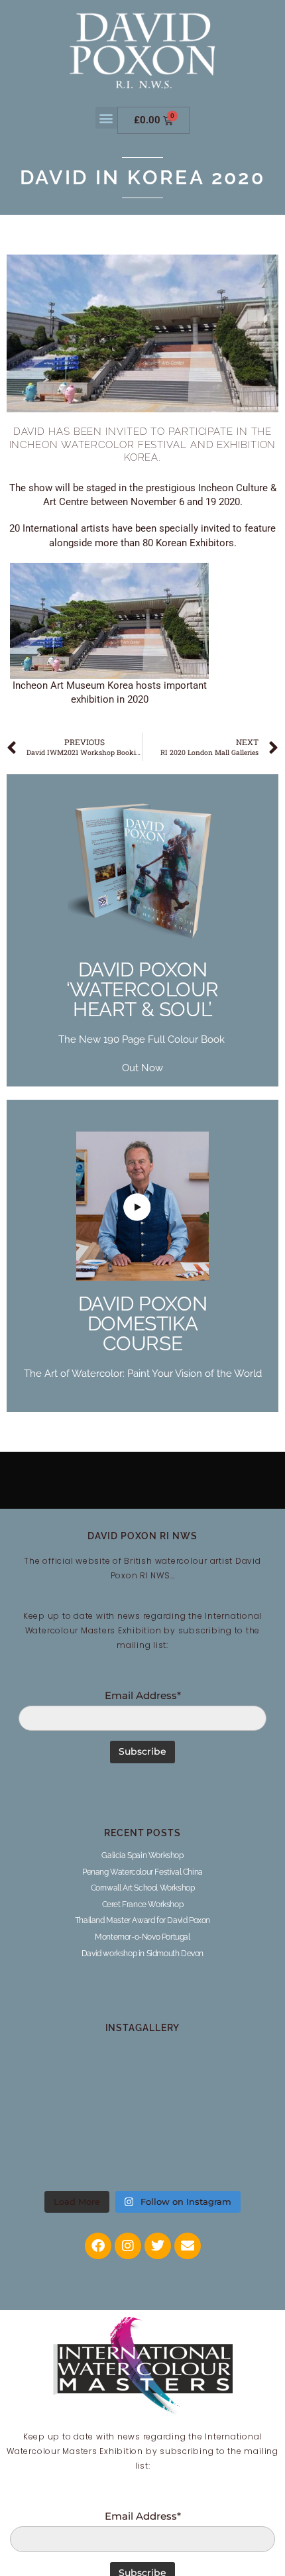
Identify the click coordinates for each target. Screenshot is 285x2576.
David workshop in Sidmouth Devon (142, 1954)
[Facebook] (98, 2246)
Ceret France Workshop (143, 1904)
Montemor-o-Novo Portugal (142, 1937)
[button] (106, 118)
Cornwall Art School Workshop (143, 1888)
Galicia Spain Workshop (142, 1855)
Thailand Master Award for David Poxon (142, 1920)
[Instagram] (128, 2246)
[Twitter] (158, 2246)
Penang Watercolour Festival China (142, 1872)
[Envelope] (188, 2246)
